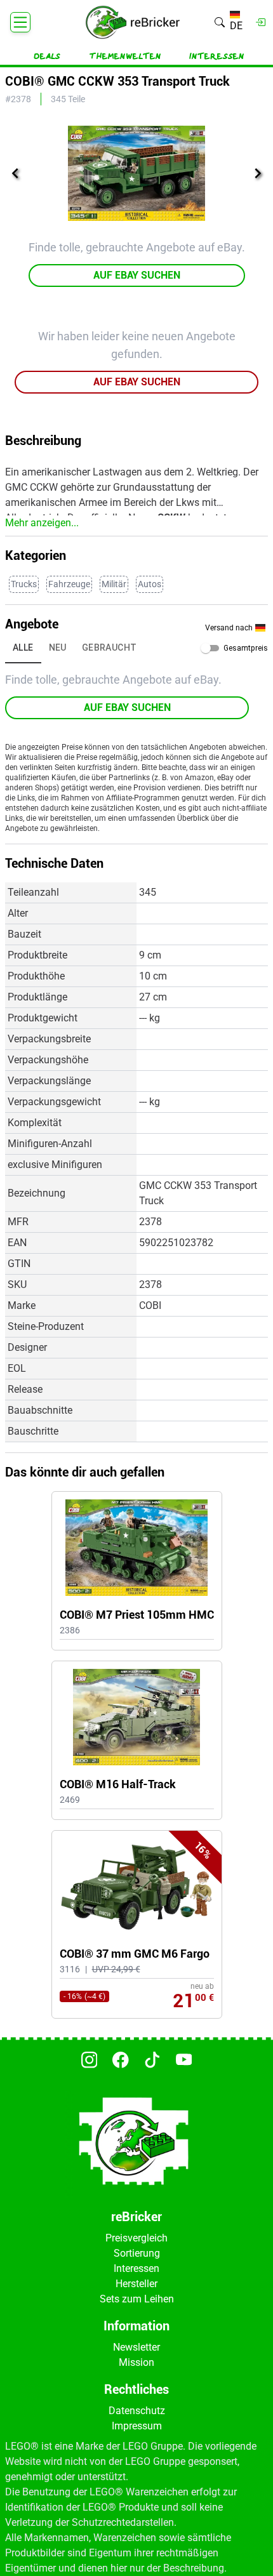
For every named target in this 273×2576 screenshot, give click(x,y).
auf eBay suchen (137, 275)
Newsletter (136, 2347)
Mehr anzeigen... (42, 523)
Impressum (137, 2426)
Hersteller (136, 2284)
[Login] (261, 22)
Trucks (24, 584)
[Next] (258, 173)
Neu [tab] (58, 647)
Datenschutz (137, 2411)
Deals (47, 56)
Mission (136, 2362)
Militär (114, 584)
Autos (150, 584)
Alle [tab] (23, 647)
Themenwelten (125, 56)
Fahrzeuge (69, 584)
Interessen (217, 56)
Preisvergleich (136, 2238)
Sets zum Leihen (137, 2299)
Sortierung (137, 2253)
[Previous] (15, 173)
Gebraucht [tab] (110, 647)
